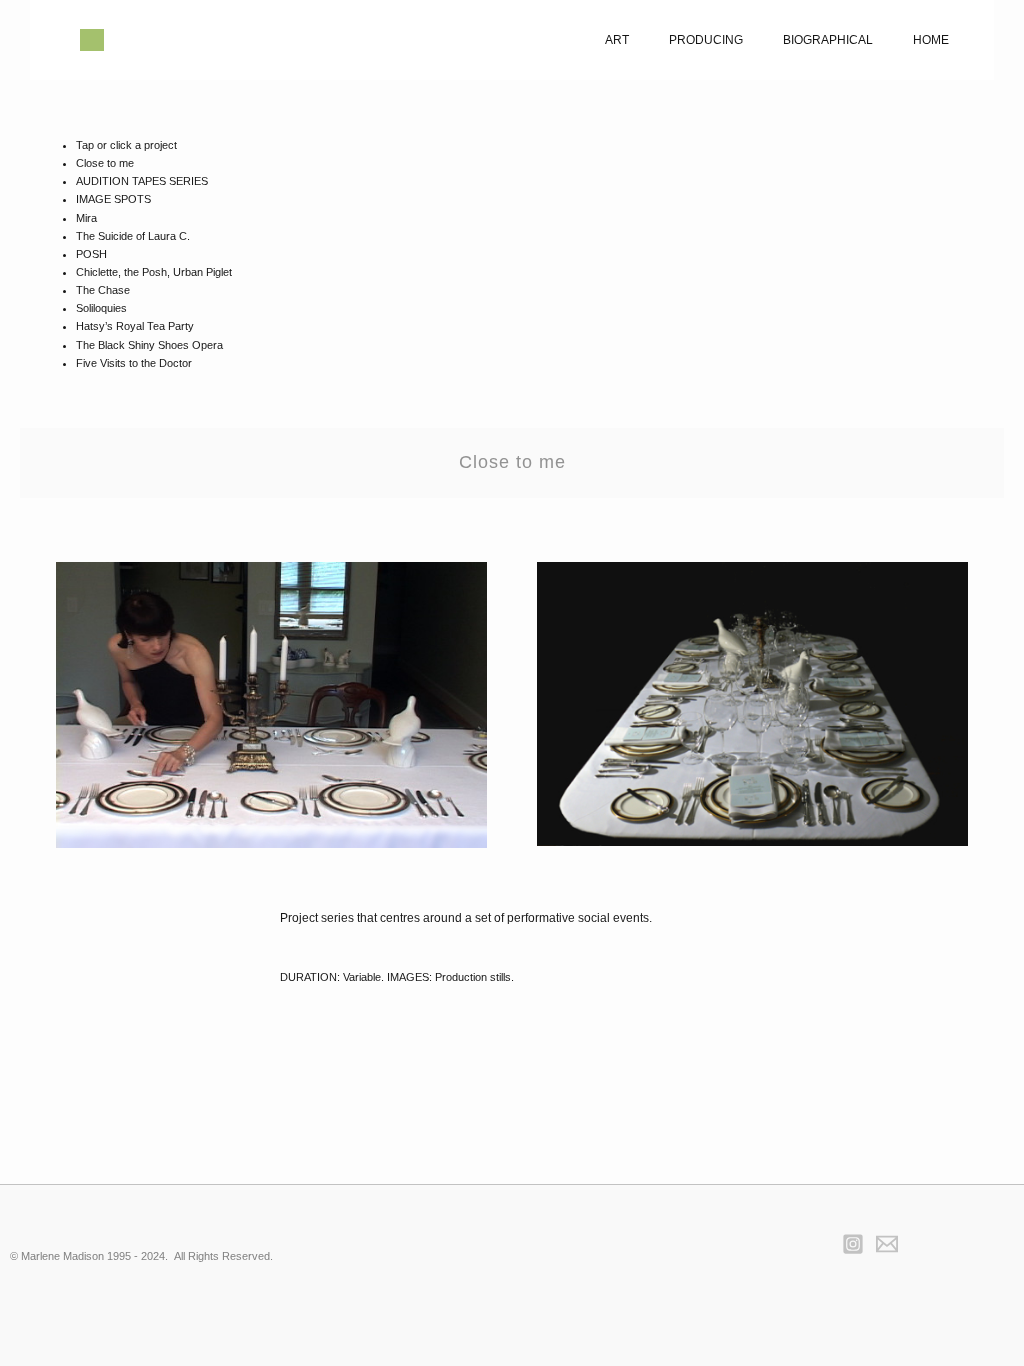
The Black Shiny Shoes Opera (149, 345)
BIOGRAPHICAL (828, 40)
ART (617, 40)
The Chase (103, 290)
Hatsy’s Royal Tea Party (135, 326)
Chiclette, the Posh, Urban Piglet (154, 272)
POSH (91, 254)
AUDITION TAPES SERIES (142, 181)
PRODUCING (706, 40)
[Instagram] (853, 1244)
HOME (931, 40)
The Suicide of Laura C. (133, 236)
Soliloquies (101, 308)
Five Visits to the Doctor (134, 363)
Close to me (105, 163)
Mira (86, 218)
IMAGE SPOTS (113, 199)
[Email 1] (887, 1244)
